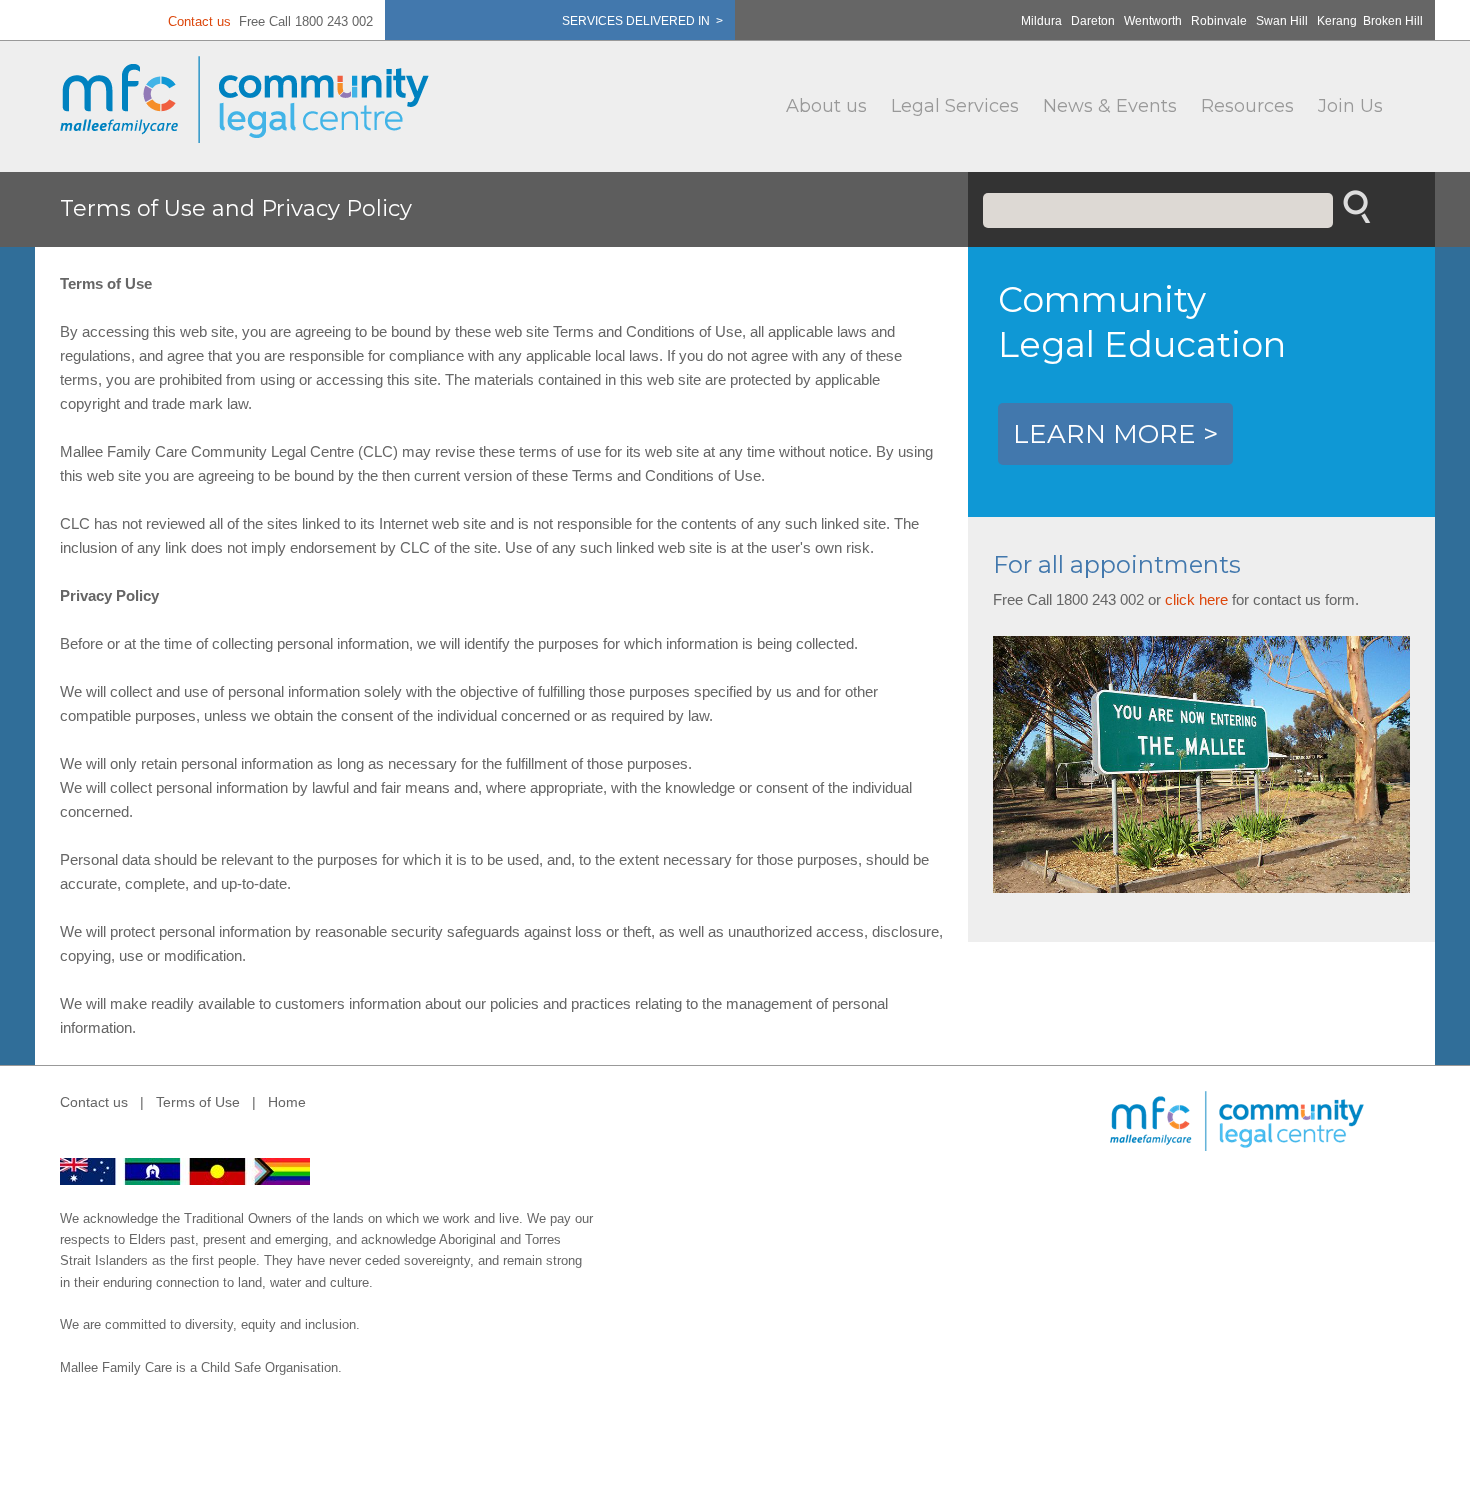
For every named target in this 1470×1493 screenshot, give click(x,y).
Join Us (1350, 106)
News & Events (1110, 106)
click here (1196, 599)
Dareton (1093, 21)
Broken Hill (1393, 21)
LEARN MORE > (1115, 434)
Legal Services (955, 106)
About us (826, 106)
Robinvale (1219, 21)
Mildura (1041, 21)
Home (287, 1102)
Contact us (199, 21)
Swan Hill (1282, 21)
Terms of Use (198, 1102)
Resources (1247, 106)
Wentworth (1153, 21)
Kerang (1337, 21)
